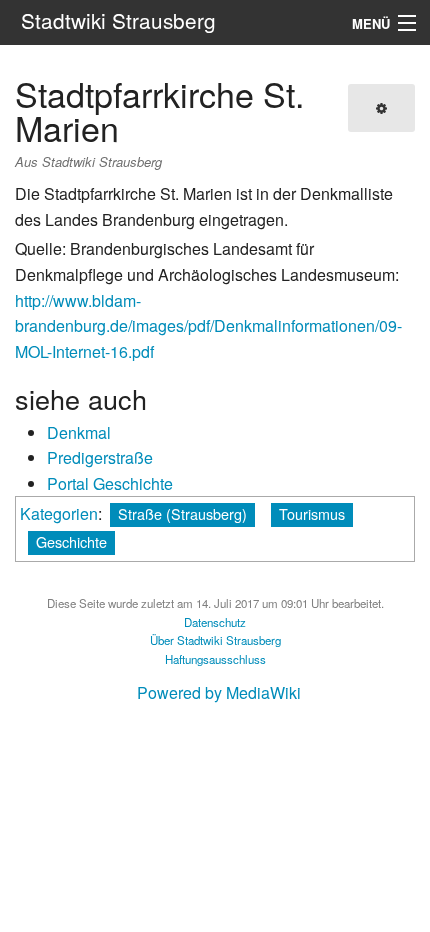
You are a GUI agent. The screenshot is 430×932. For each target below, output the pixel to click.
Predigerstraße (100, 457)
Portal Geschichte (110, 483)
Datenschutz (215, 622)
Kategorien (59, 513)
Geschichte (71, 541)
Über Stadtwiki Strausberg (215, 640)
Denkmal (79, 432)
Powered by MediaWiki (219, 692)
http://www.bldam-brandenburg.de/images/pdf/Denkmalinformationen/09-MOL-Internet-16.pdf (208, 326)
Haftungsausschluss (215, 659)
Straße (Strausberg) (182, 513)
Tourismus (312, 513)
